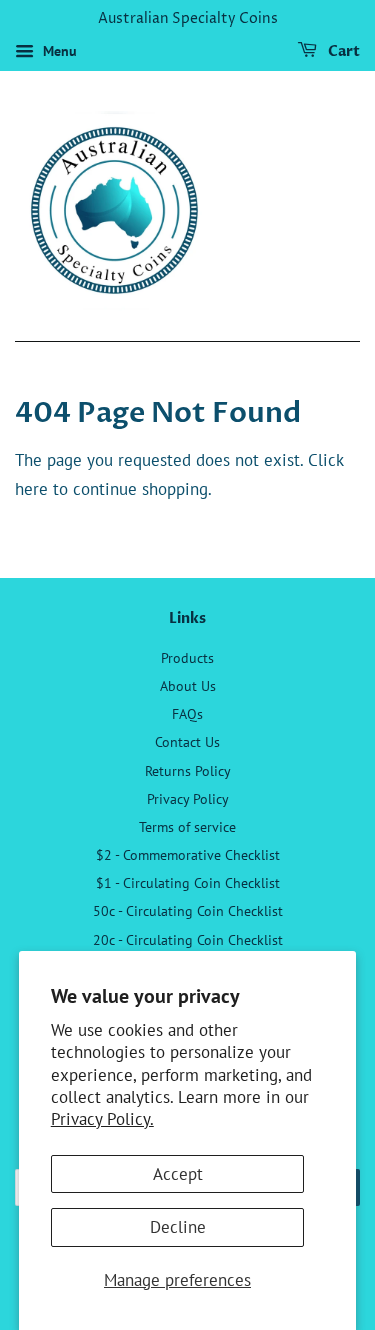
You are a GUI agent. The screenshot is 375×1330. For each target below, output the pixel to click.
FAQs (187, 713)
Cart (342, 51)
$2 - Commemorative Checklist (188, 854)
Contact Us (187, 741)
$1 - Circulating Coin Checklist (188, 882)
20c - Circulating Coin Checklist (188, 939)
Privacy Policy (188, 798)
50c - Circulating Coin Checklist (188, 910)
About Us (188, 685)
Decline (178, 1227)
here (31, 489)
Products (187, 657)
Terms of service (187, 826)
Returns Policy (188, 770)
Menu (58, 51)
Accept (178, 1174)
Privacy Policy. (102, 1119)
